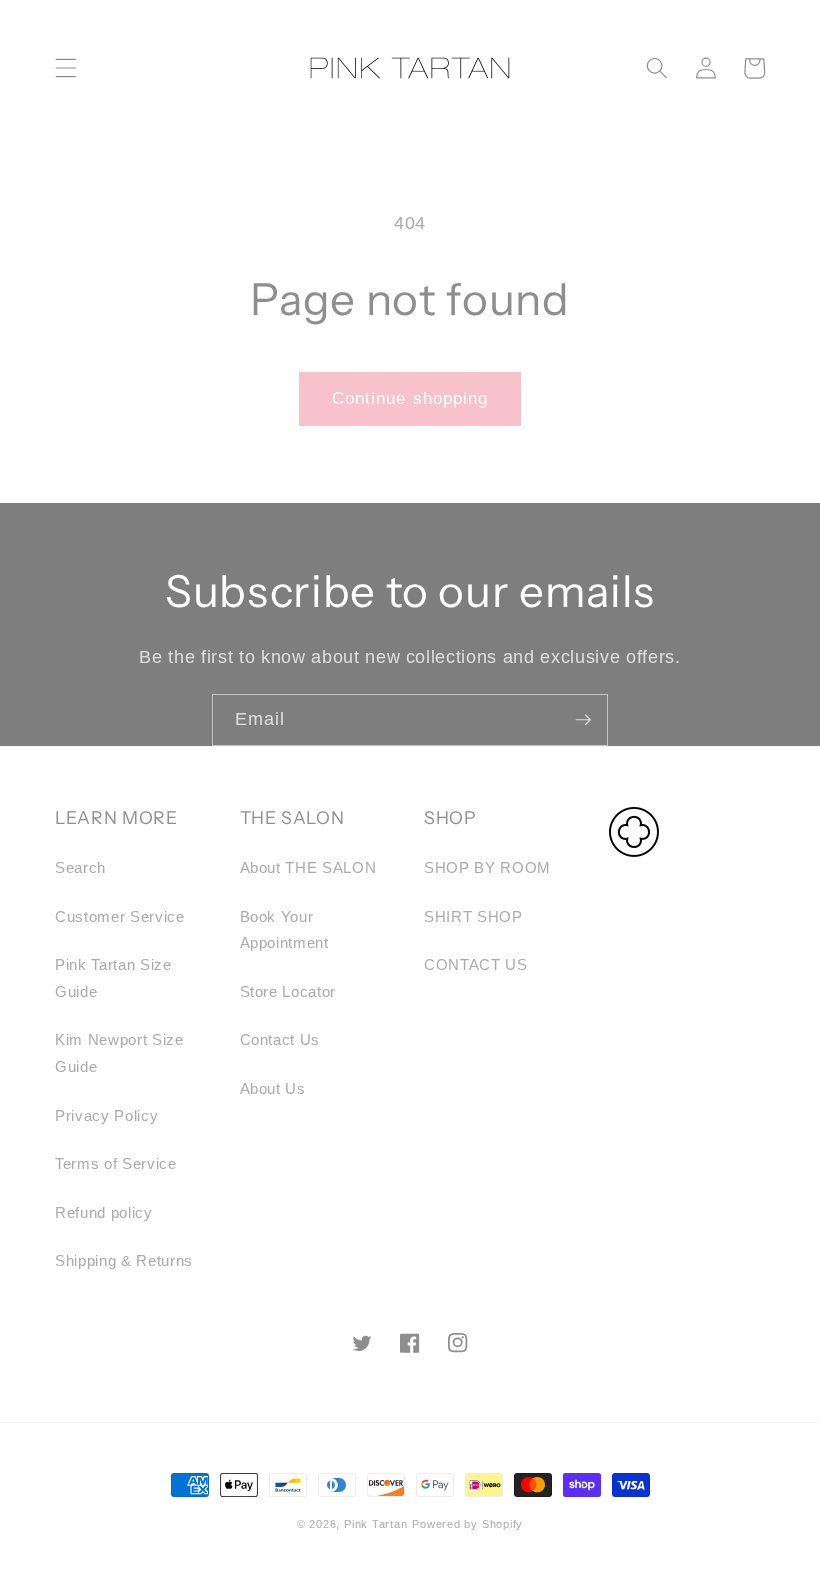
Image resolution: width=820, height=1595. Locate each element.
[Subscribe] (583, 720)
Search (80, 867)
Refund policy (104, 1212)
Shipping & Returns (124, 1260)
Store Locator (288, 991)
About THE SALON (308, 867)
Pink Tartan (375, 1524)
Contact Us (280, 1039)
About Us (273, 1088)
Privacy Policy (106, 1115)
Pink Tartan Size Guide (113, 978)
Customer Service (120, 916)
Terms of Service (116, 1163)
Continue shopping (410, 398)
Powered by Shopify (467, 1524)
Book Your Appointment (284, 930)
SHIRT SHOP (473, 916)
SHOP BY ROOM (487, 867)
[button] (66, 68)
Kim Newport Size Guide (119, 1053)
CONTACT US (476, 964)
